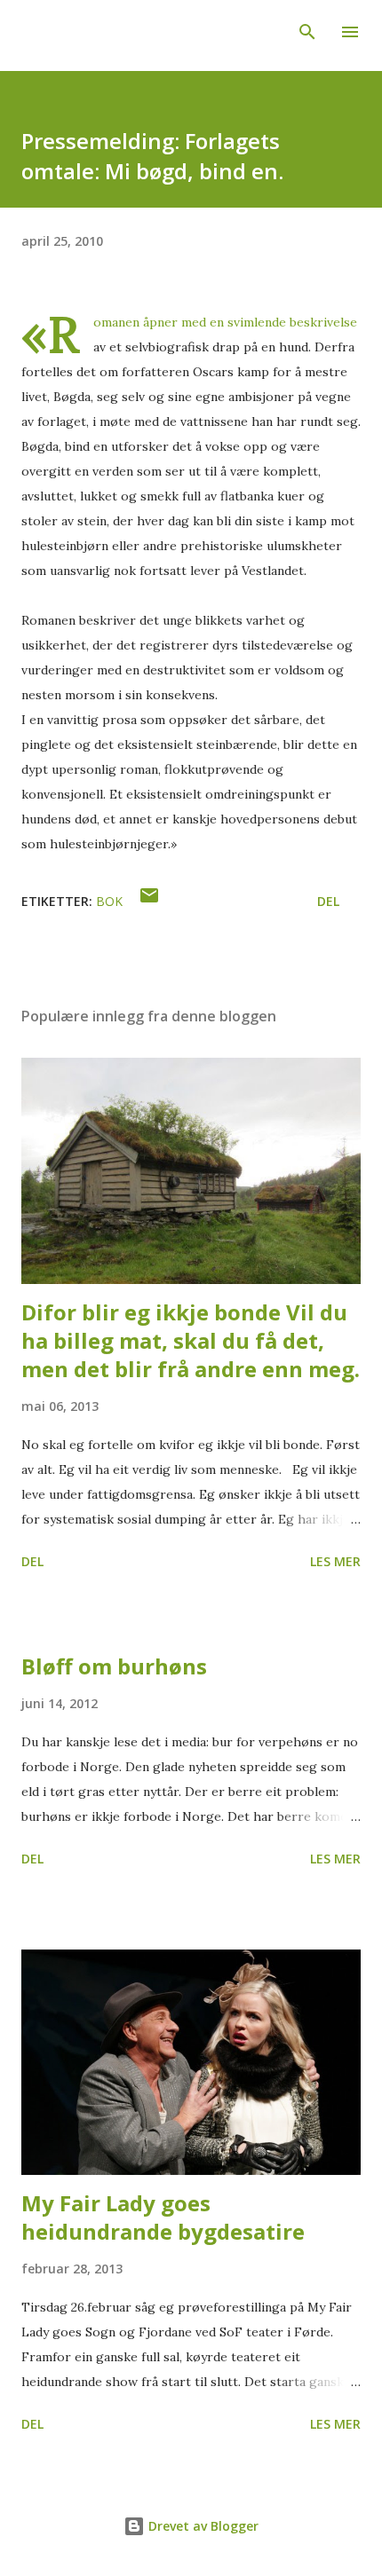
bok (109, 901)
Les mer (335, 1561)
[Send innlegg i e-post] (149, 901)
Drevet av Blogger (202, 2526)
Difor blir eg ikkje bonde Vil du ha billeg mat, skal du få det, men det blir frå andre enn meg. (191, 1340)
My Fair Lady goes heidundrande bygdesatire (163, 2217)
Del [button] (328, 901)
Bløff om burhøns (114, 1666)
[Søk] (307, 32)
